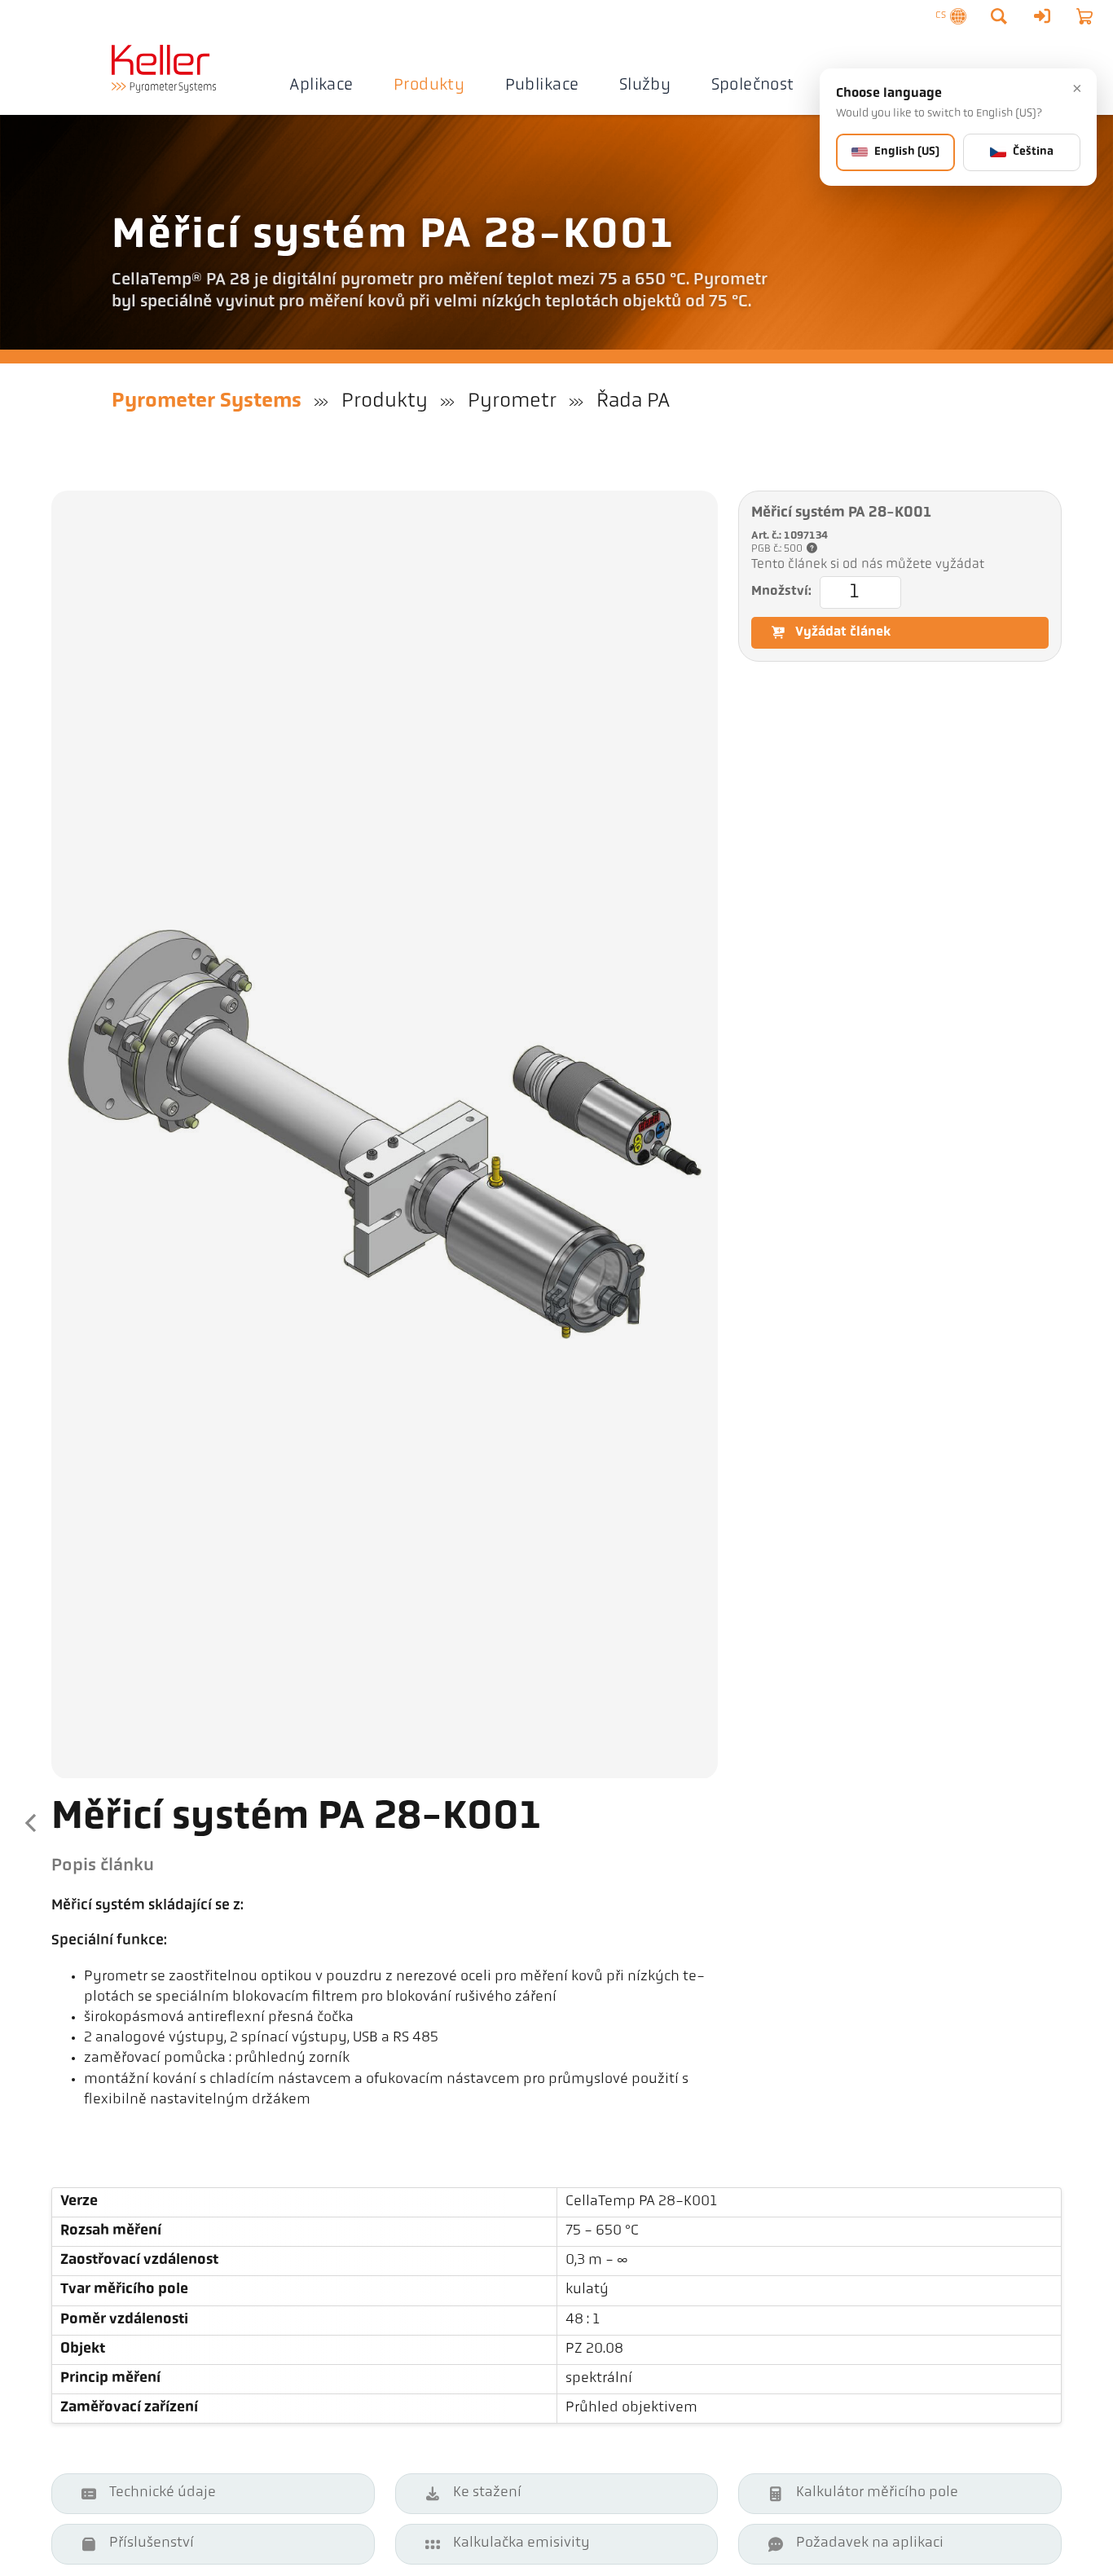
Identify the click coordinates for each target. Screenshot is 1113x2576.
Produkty (429, 86)
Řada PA (633, 401)
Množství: (781, 592)
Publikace (542, 86)
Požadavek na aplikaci (870, 2543)
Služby (645, 86)
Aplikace (321, 86)
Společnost (753, 86)
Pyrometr (512, 401)
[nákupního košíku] (1084, 16)
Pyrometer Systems (207, 401)
